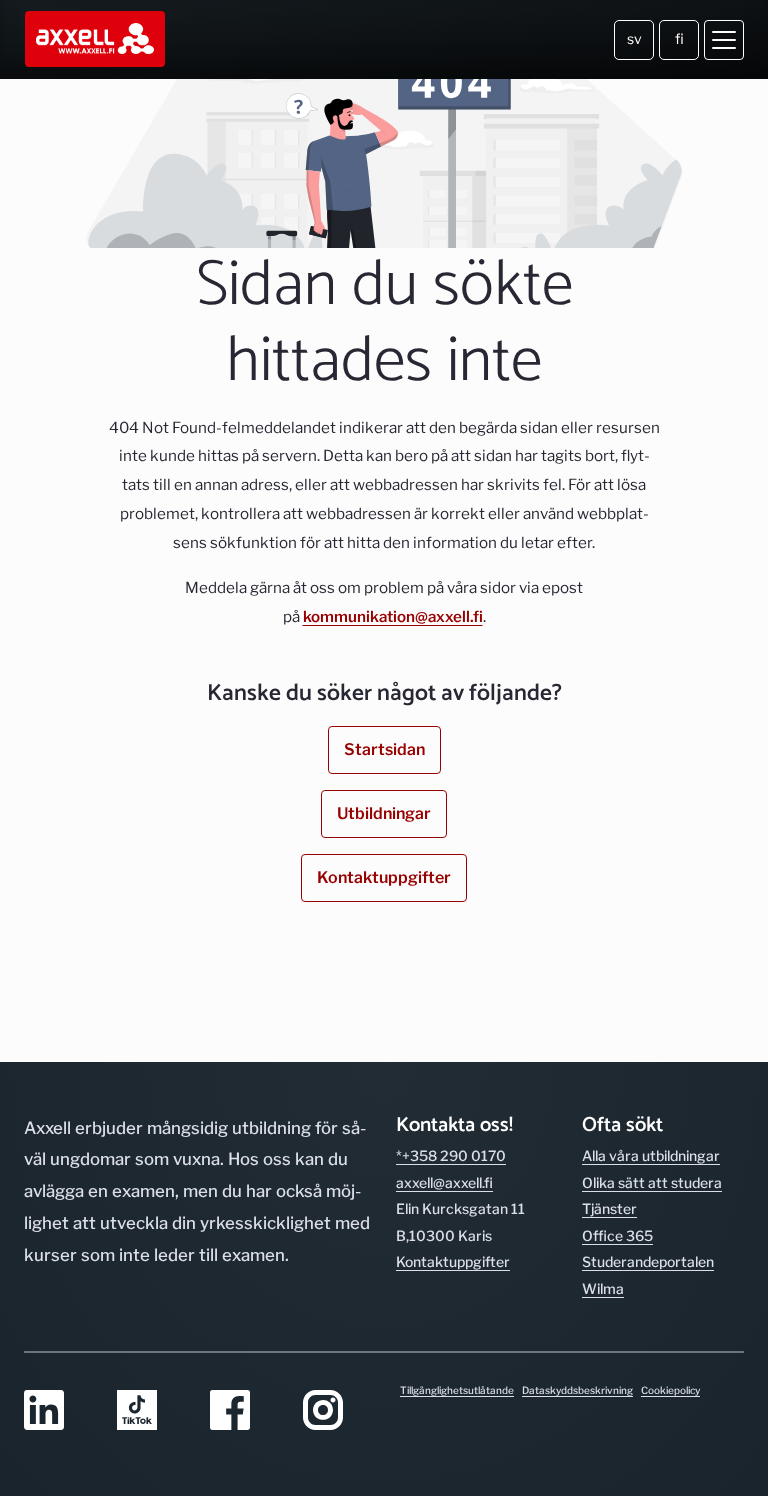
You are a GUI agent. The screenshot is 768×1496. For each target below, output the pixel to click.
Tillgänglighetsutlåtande (457, 1390)
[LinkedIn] (58, 1411)
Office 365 (617, 1235)
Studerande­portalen (648, 1261)
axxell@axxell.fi (444, 1182)
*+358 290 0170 (451, 1155)
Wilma (603, 1288)
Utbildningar (384, 813)
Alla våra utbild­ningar (651, 1155)
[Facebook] (244, 1411)
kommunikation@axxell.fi (393, 616)
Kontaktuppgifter (384, 877)
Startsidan (384, 749)
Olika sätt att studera (652, 1182)
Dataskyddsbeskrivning (577, 1390)
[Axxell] (96, 39)
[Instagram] (337, 1411)
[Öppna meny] (724, 40)
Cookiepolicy (670, 1390)
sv (634, 38)
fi (679, 38)
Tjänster (609, 1208)
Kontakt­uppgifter (453, 1261)
